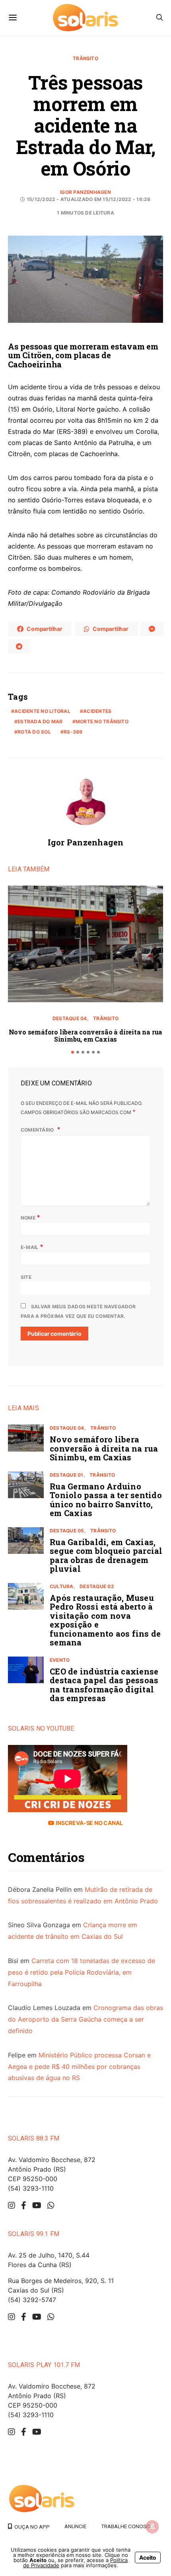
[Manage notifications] (152, 2527)
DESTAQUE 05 (67, 1531)
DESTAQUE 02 (97, 1586)
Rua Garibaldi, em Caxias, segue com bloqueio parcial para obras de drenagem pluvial (106, 1555)
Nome (30, 1217)
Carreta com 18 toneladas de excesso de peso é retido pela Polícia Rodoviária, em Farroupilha (82, 1972)
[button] (73, 1052)
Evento (60, 1660)
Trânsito (85, 58)
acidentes (97, 711)
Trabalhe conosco (127, 2526)
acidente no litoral (42, 711)
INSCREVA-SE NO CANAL (88, 1823)
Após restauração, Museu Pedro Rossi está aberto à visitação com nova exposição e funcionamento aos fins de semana (105, 1620)
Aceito (148, 2557)
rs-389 (73, 732)
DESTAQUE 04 (70, 1018)
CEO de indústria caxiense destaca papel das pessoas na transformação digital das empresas (104, 1685)
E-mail (32, 1247)
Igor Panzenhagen (85, 192)
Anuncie (75, 2526)
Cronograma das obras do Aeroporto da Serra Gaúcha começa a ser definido (85, 2019)
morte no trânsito (102, 721)
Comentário (38, 1130)
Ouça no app (31, 2527)
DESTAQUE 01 (67, 1475)
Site (26, 1277)
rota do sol (34, 732)
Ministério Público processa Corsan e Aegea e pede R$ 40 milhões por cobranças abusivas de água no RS (79, 2067)
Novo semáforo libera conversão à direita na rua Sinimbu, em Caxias (86, 1035)
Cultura (62, 1586)
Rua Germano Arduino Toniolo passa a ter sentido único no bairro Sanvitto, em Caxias (106, 1500)
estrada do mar (40, 721)
